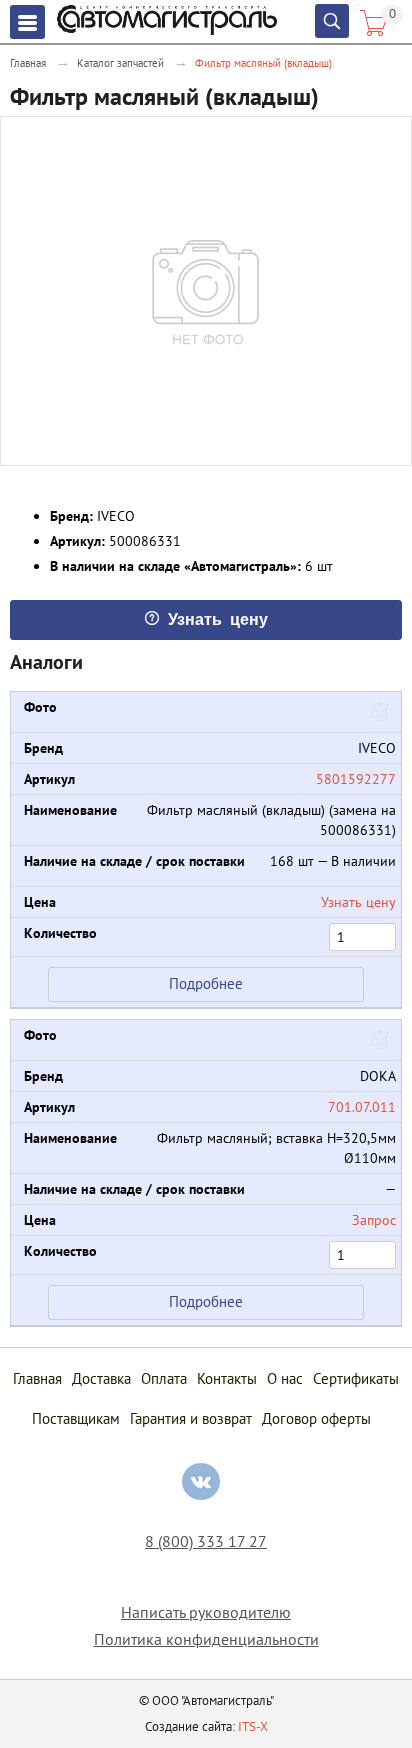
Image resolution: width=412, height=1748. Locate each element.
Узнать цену (358, 902)
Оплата (164, 1378)
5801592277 (356, 779)
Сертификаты (356, 1378)
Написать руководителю (206, 1612)
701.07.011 (362, 1107)
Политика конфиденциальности (206, 1639)
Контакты (227, 1378)
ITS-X (253, 1726)
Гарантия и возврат (191, 1418)
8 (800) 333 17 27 (206, 1541)
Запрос (374, 1220)
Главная (28, 63)
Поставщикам (76, 1418)
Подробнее (206, 983)
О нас (285, 1378)
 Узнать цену (206, 618)
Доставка (101, 1378)
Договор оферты (316, 1418)
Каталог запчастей (120, 63)
